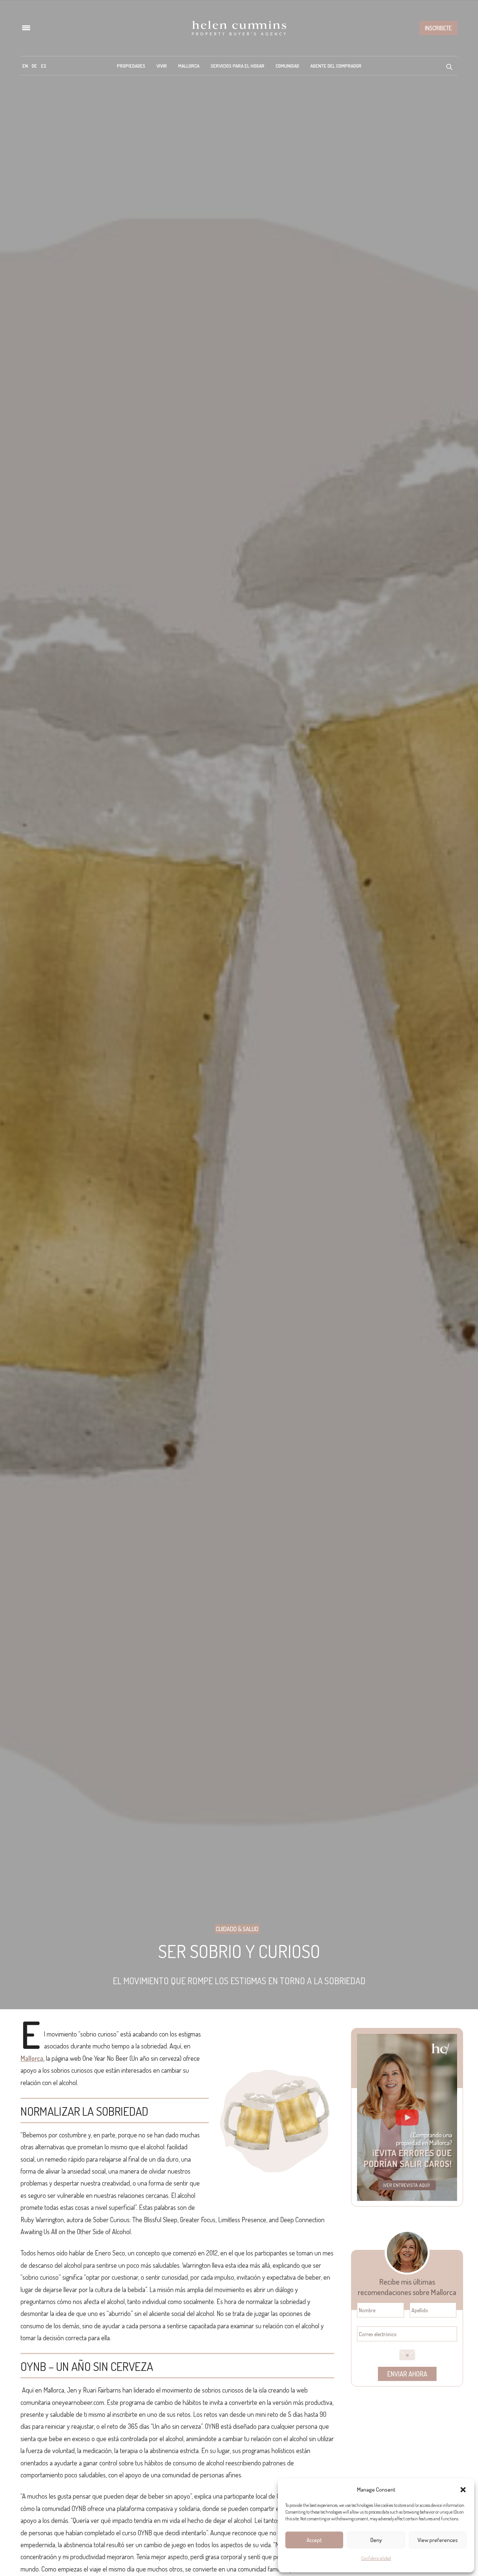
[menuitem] (25, 66)
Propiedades (131, 66)
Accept (314, 2540)
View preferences (438, 2540)
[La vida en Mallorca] (239, 28)
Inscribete (438, 28)
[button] (463, 2490)
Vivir (162, 66)
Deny (376, 2540)
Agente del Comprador (336, 66)
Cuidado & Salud (237, 1929)
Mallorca (189, 66)
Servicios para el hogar (238, 66)
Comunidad (287, 66)
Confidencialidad (376, 2558)
